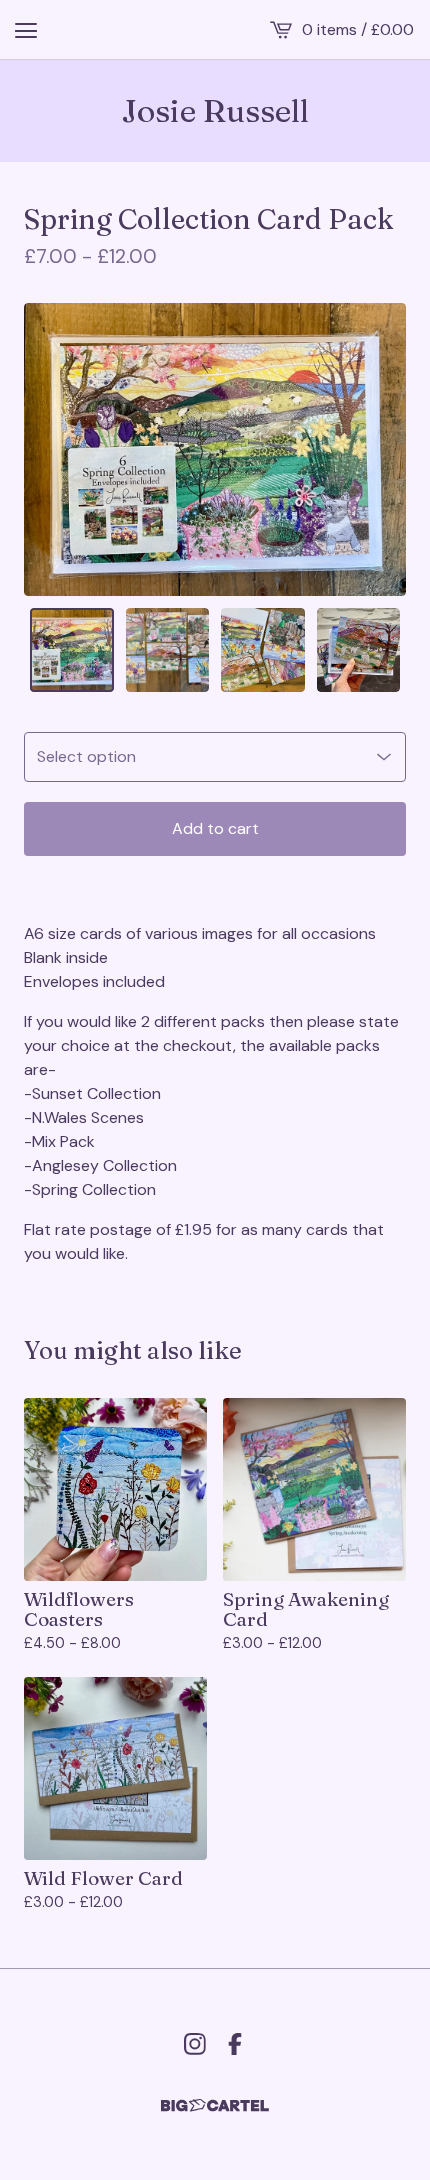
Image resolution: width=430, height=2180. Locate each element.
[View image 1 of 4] (72, 650)
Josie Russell (215, 111)
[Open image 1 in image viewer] (215, 449)
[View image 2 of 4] (168, 650)
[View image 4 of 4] (359, 650)
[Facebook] (235, 2044)
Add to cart (215, 828)
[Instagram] (195, 2044)
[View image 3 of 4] (263, 650)
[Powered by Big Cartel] (215, 2105)
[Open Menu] (26, 30)
